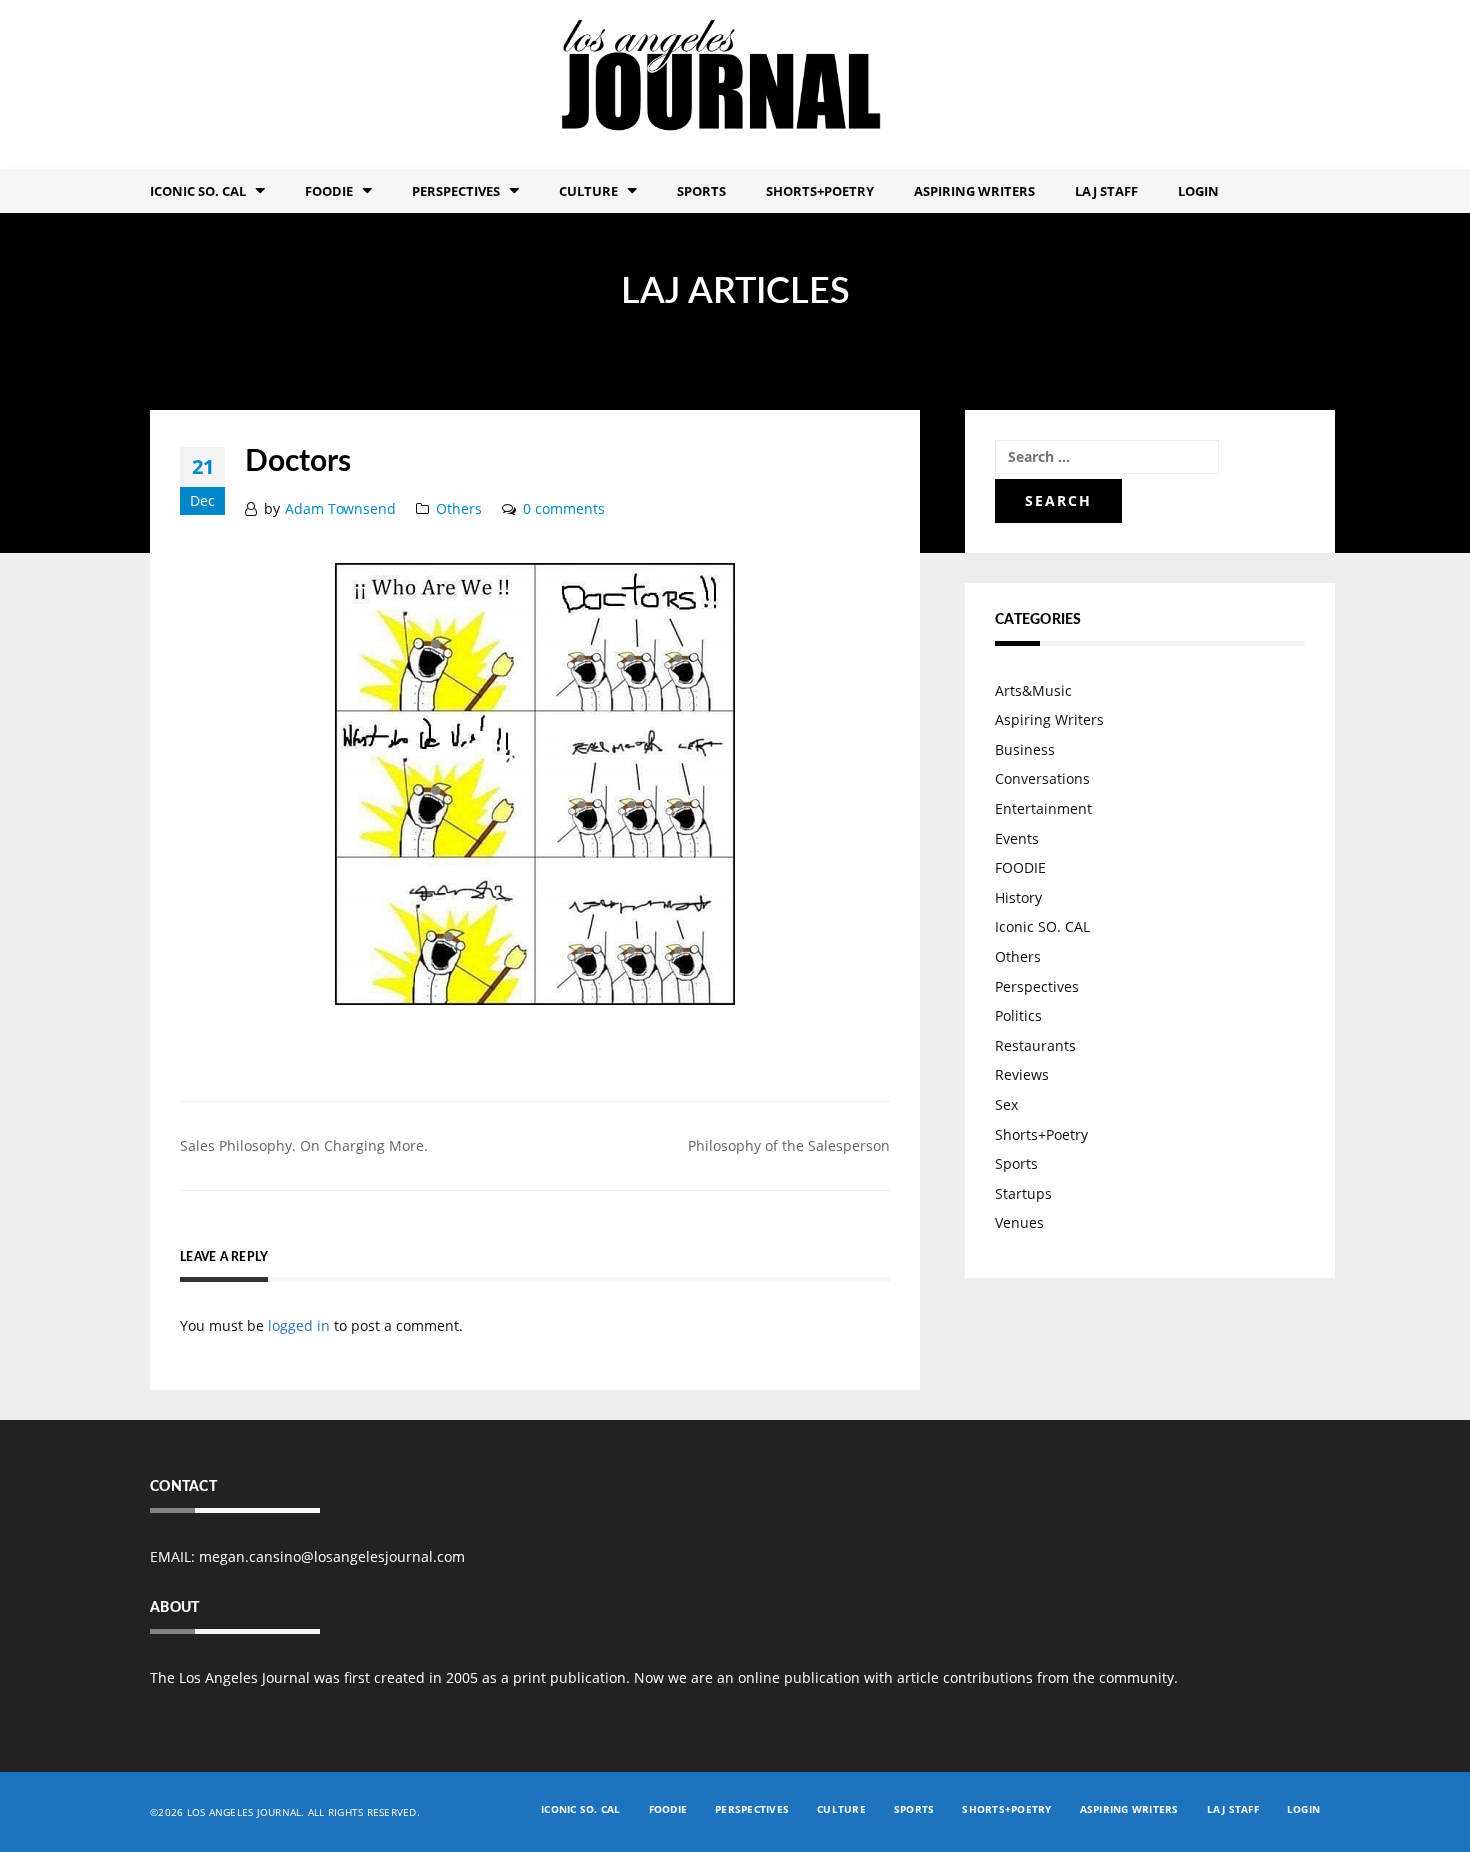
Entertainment (1043, 808)
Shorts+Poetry (820, 191)
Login (1198, 191)
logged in (299, 1325)
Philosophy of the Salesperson (789, 1145)
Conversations (1042, 778)
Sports (701, 191)
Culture (588, 191)
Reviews (1022, 1074)
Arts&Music (1033, 690)
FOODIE (329, 191)
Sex (1006, 1104)
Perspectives (456, 191)
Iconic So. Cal (198, 191)
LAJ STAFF (1106, 191)
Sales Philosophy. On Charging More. (304, 1145)
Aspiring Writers (974, 191)
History (1018, 897)
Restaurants (1035, 1045)
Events (1017, 838)
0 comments (564, 508)
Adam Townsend (340, 508)
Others (459, 508)
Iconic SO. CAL (1042, 926)
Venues (1019, 1222)
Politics (1018, 1015)
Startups (1023, 1193)
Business (1025, 749)
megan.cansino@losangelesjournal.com (332, 1556)
